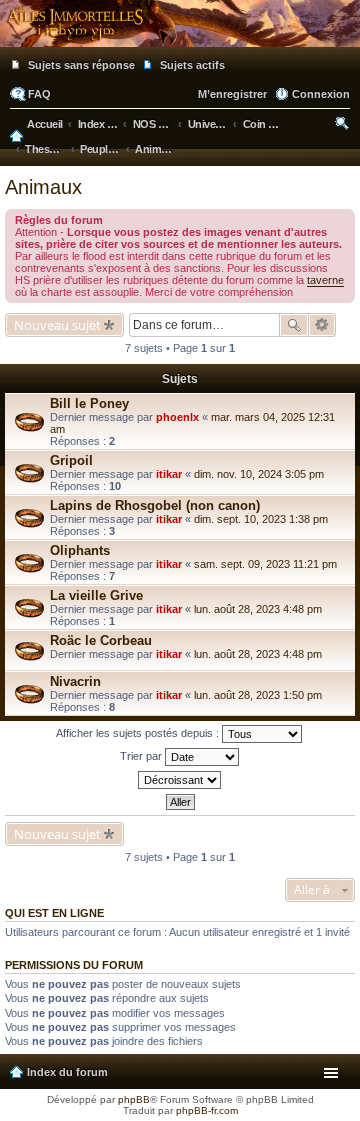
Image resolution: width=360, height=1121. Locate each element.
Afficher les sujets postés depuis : (139, 733)
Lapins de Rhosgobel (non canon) (155, 505)
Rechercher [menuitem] (343, 126)
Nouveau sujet (57, 325)
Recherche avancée (322, 325)
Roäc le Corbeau (101, 640)
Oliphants (80, 550)
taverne (325, 280)
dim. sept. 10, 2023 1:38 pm (261, 519)
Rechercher (294, 325)
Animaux (43, 187)
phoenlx (177, 417)
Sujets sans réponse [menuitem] (81, 65)
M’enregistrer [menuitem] (232, 94)
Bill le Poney (89, 403)
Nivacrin (75, 681)
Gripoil (71, 460)
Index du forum (67, 1072)
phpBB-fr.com (207, 1110)
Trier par (142, 756)
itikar (169, 474)
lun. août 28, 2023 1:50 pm (258, 695)
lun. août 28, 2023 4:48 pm (258, 609)
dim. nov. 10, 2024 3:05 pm (259, 474)
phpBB (134, 1099)
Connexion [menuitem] (321, 94)
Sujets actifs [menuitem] (192, 65)
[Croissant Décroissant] (180, 780)
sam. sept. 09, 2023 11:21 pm (265, 564)
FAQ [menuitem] (39, 94)
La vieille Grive (96, 595)
